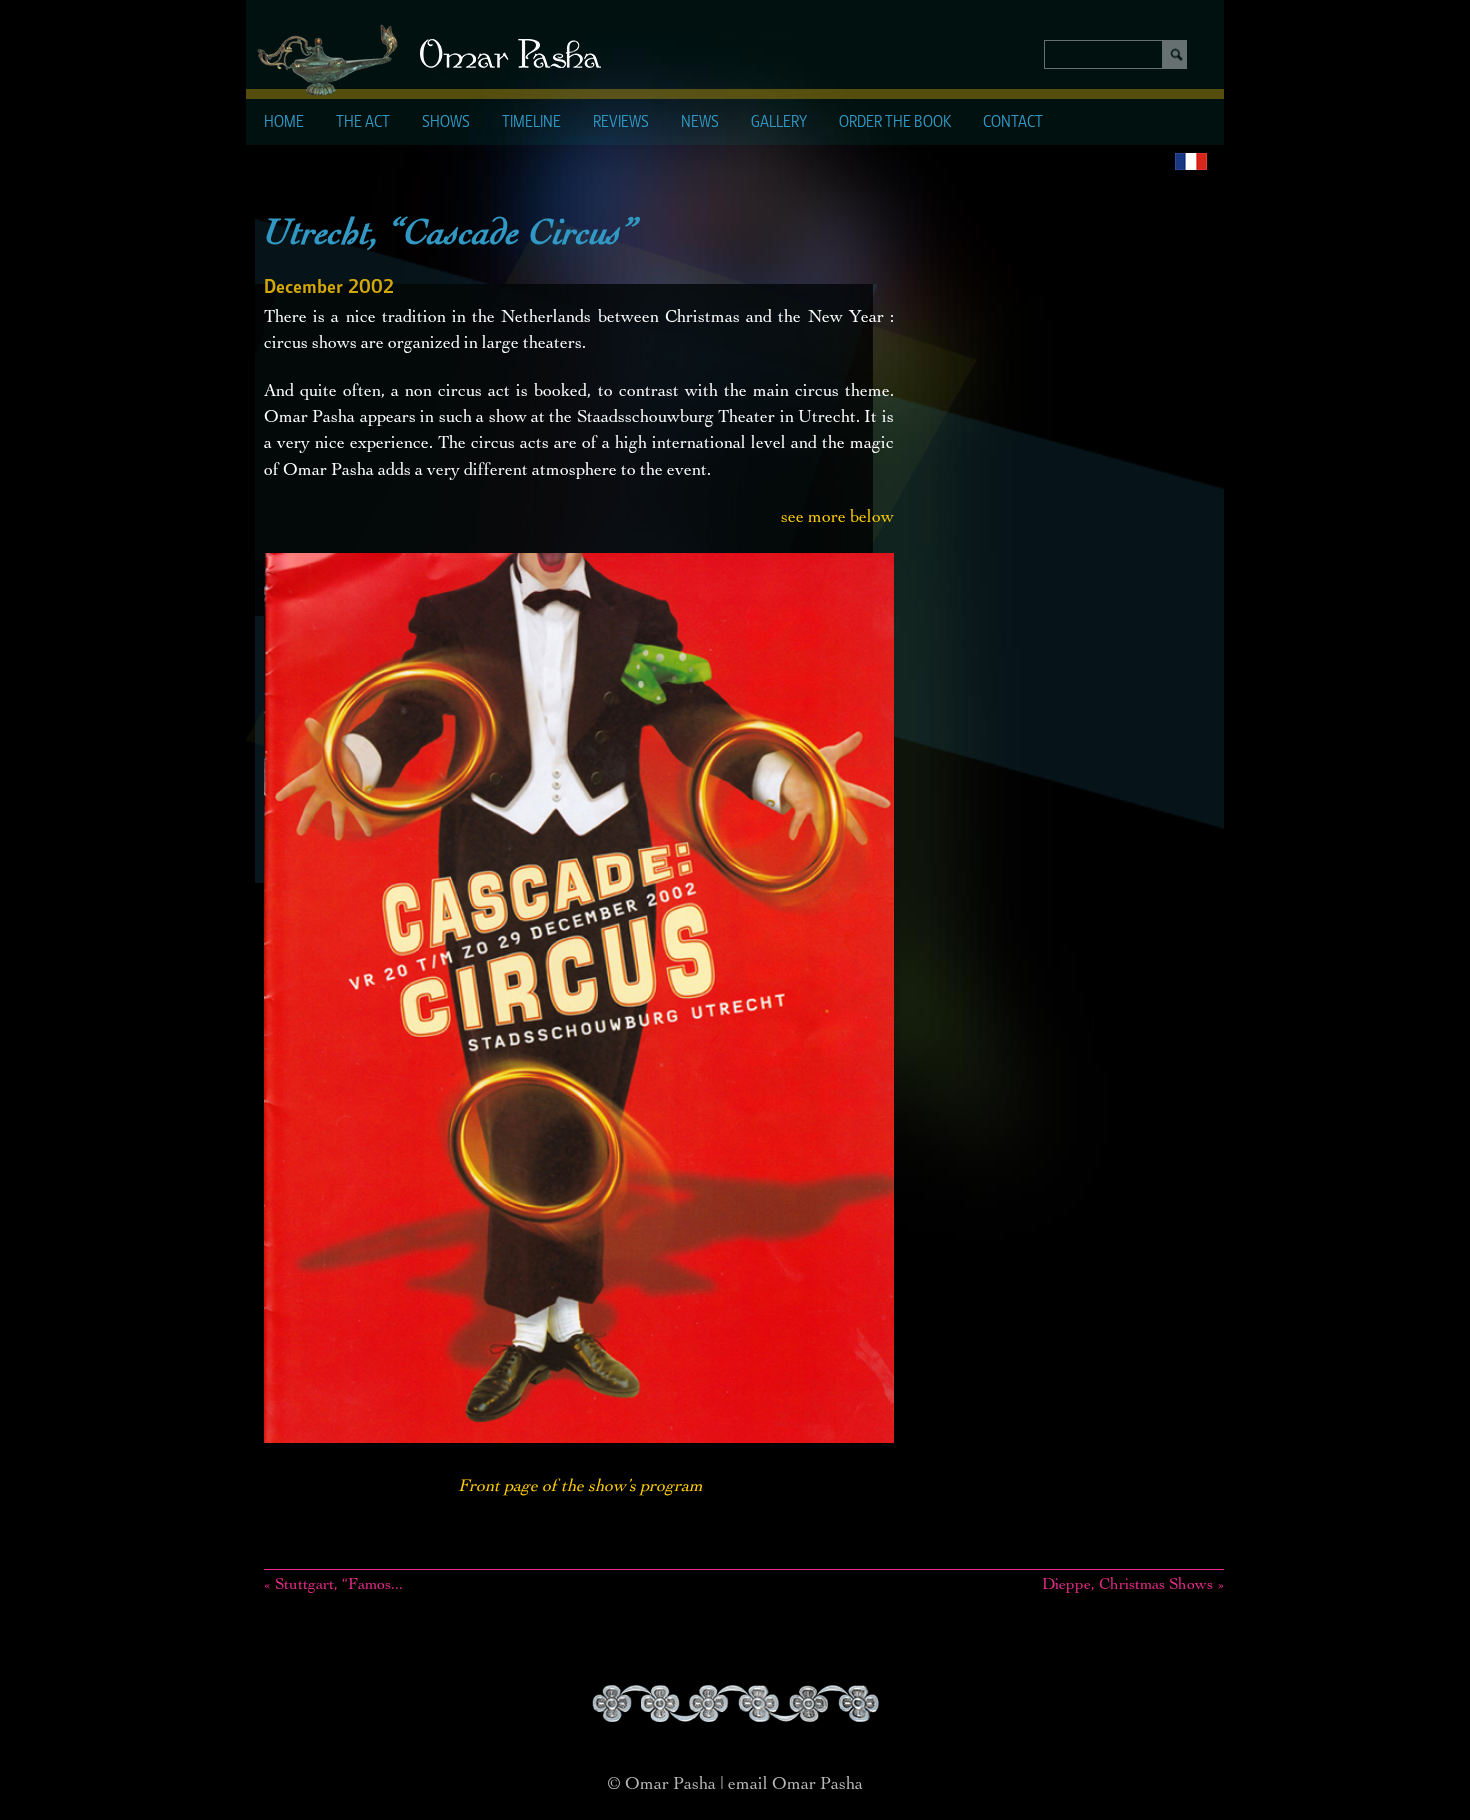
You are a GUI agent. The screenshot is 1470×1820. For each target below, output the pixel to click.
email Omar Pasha (795, 1785)
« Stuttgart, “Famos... (333, 1586)
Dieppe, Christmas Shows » (1133, 1586)
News (700, 123)
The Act (363, 123)
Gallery (779, 123)
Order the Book (895, 123)
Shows (446, 123)
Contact (1013, 123)
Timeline (531, 123)
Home (284, 123)
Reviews (621, 123)
